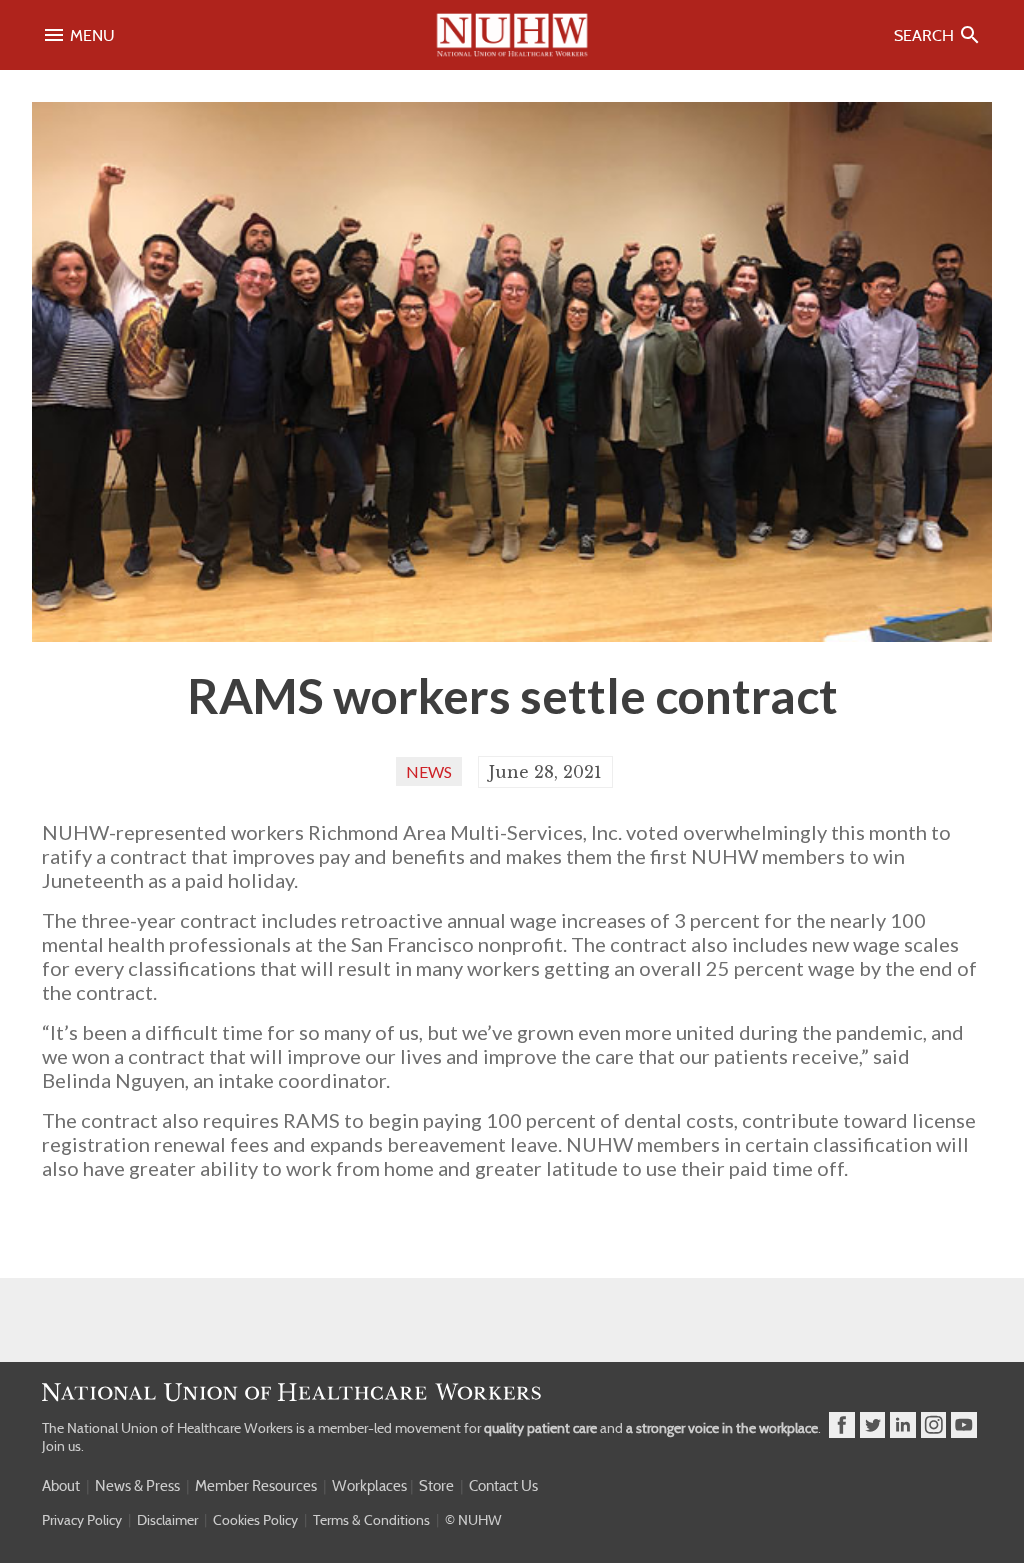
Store (436, 1486)
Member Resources (256, 1486)
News (429, 771)
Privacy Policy (82, 1520)
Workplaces (369, 1486)
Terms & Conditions (371, 1520)
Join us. (63, 1446)
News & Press (137, 1486)
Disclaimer (167, 1520)
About (61, 1486)
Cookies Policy (255, 1520)
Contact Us (503, 1486)
